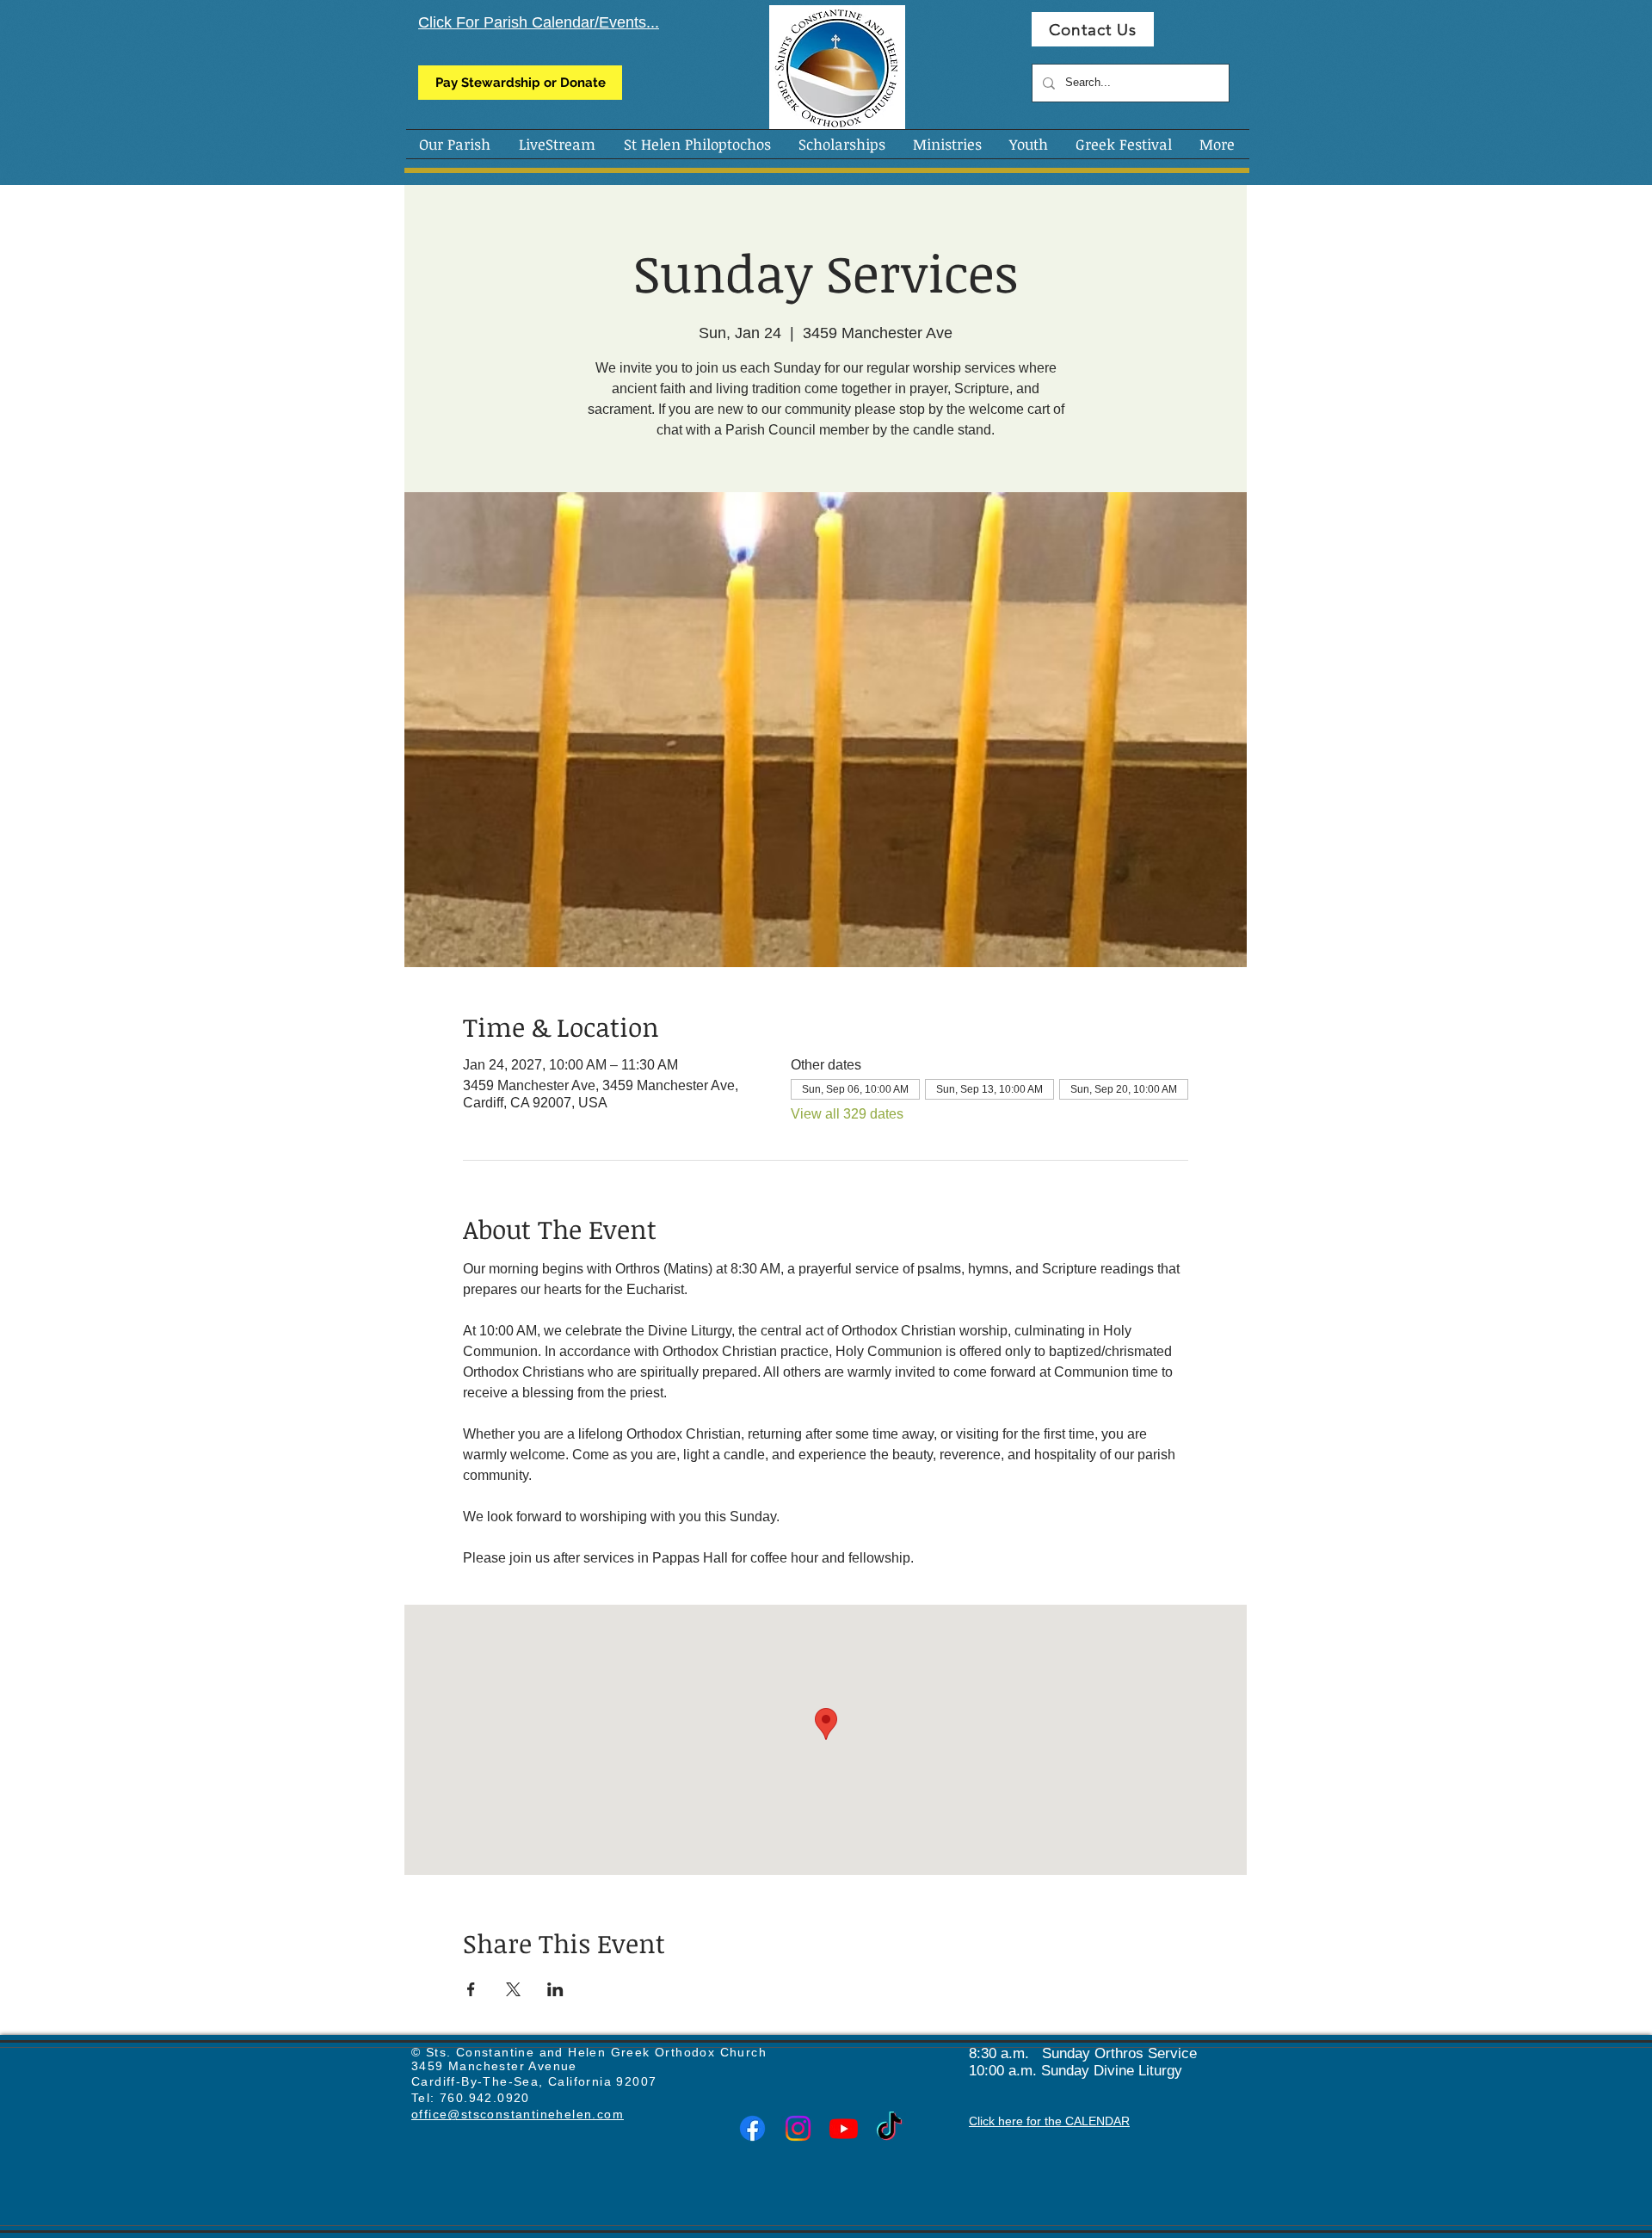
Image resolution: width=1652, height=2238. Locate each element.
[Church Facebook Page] (752, 2128)
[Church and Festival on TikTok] (889, 2128)
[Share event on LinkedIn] (555, 1989)
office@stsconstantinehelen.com (518, 2114)
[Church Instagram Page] (798, 2128)
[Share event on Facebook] (471, 1989)
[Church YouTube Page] (844, 2128)
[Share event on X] (513, 1989)
